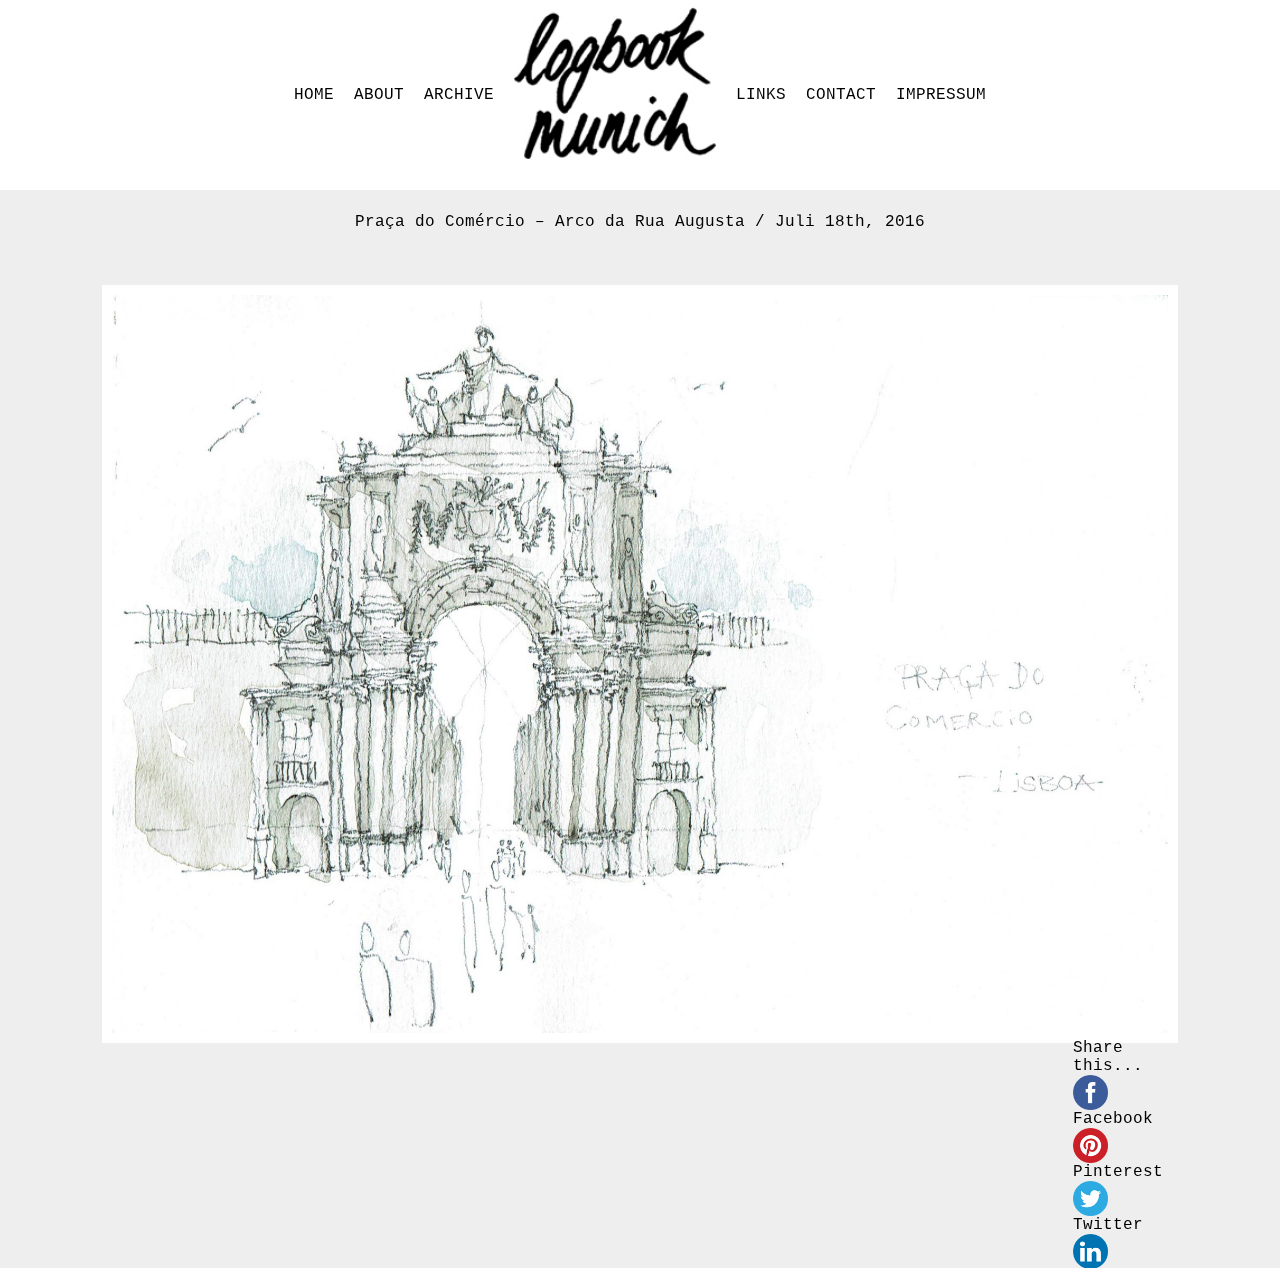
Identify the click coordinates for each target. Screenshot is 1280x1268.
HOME (314, 95)
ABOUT (379, 95)
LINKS (761, 95)
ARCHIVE (459, 95)
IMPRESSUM (941, 95)
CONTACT (841, 95)
